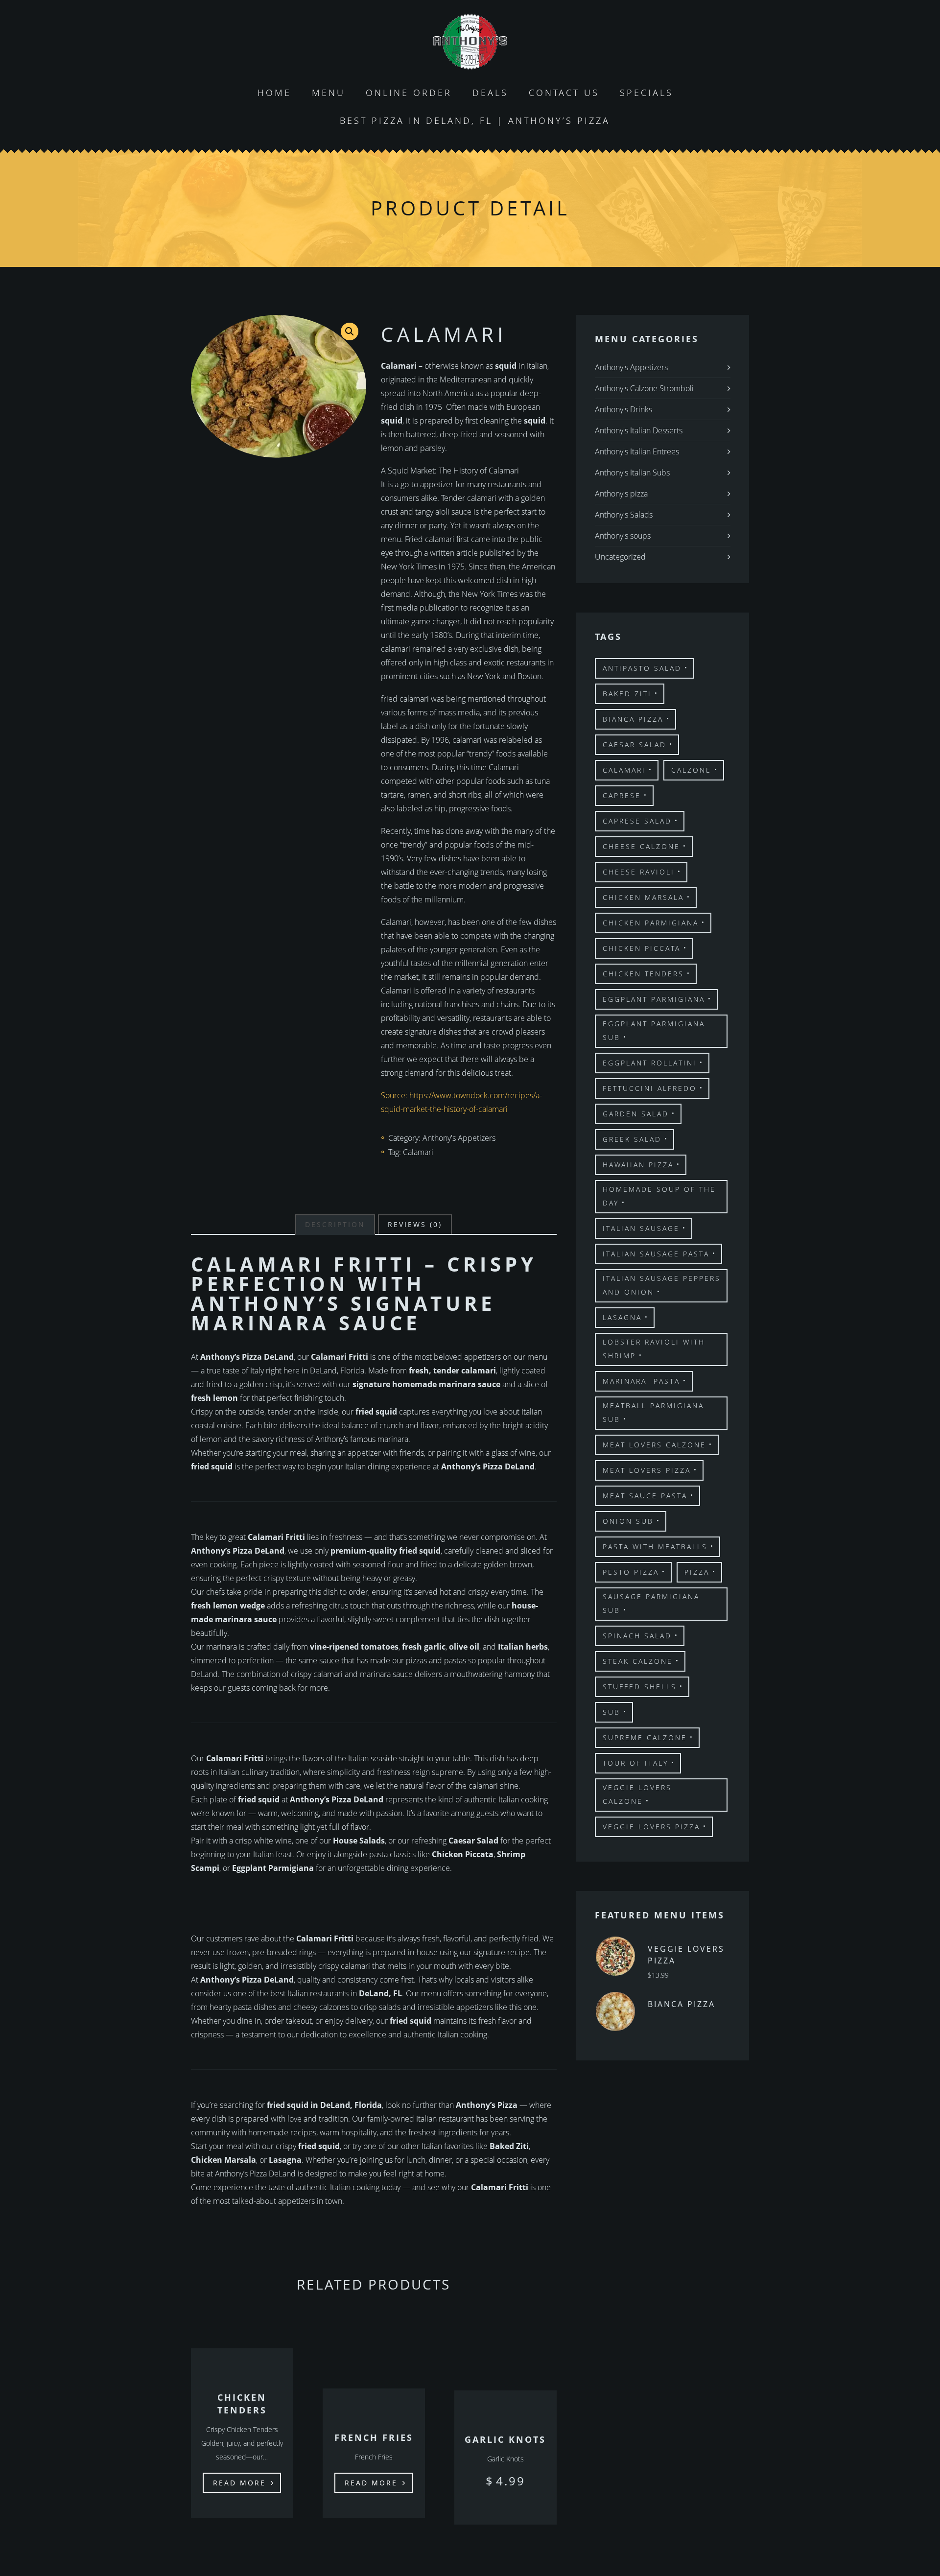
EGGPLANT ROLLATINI (650, 1063)
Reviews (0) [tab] (415, 1224)
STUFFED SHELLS (640, 1687)
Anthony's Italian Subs (632, 473)
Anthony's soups (623, 536)
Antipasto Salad (642, 668)
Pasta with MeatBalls (655, 1547)
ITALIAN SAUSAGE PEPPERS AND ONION (662, 1285)
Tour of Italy (635, 1763)
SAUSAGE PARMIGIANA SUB (651, 1603)
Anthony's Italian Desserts (639, 430)
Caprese (622, 795)
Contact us (564, 93)
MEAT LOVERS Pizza (647, 1470)
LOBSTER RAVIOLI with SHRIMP (654, 1349)
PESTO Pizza (631, 1572)
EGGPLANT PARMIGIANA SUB (654, 1030)
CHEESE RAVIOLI (639, 872)
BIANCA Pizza (633, 719)
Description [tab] (335, 1224)
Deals (490, 93)
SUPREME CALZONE (645, 1737)
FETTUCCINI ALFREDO (650, 1088)
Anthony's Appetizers (459, 1138)
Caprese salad (637, 821)
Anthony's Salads (624, 515)
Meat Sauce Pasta (645, 1496)
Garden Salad (636, 1114)
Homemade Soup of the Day (659, 1196)
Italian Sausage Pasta (656, 1254)
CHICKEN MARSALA (643, 897)
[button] (350, 331)
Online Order (409, 93)
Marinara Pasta (641, 1381)
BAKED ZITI (627, 694)
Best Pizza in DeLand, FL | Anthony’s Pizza (475, 120)
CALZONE (691, 770)
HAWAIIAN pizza (638, 1165)
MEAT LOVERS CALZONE (654, 1445)
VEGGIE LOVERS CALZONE (637, 1794)
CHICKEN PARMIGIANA (651, 923)
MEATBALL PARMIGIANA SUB (653, 1412)
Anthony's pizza (621, 494)
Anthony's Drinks (623, 409)
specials (646, 93)
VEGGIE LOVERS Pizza (651, 1827)
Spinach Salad (637, 1636)
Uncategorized (620, 557)
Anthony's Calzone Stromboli (644, 388)
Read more (239, 2483)
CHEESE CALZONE (641, 846)
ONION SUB (628, 1521)
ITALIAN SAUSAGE (641, 1228)
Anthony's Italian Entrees (637, 451)
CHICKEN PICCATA (642, 948)
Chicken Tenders (643, 974)
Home (274, 93)
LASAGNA (622, 1317)
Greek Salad (632, 1139)
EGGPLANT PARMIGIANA (654, 999)
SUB (611, 1712)
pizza (697, 1572)
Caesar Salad (634, 744)
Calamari (418, 1152)
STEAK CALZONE (638, 1661)
